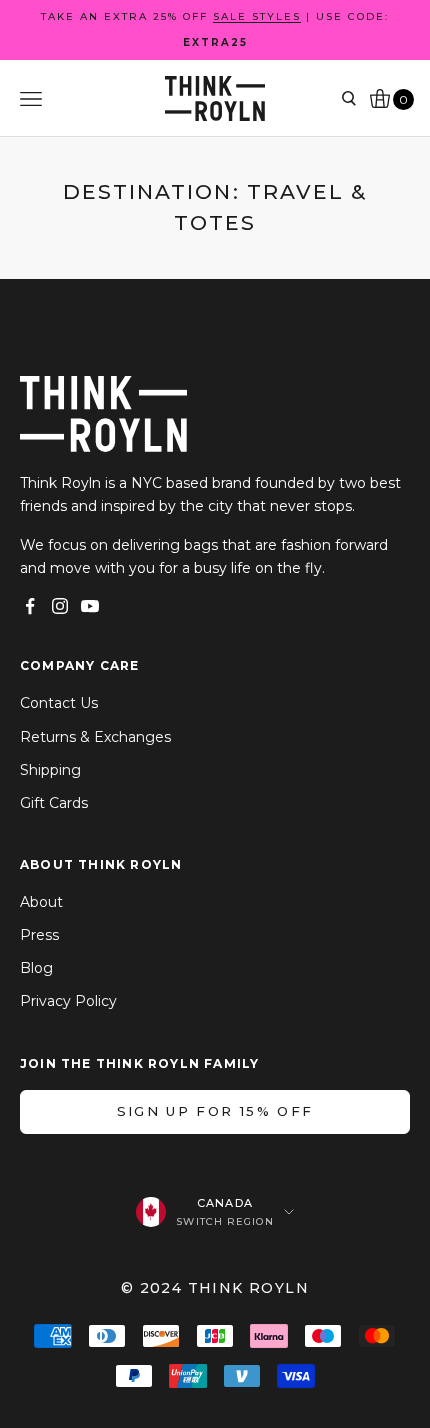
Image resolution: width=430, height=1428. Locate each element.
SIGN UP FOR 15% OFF (215, 1111)
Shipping (50, 770)
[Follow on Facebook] (30, 606)
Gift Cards (54, 803)
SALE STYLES (257, 16)
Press (39, 935)
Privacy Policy (68, 1001)
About (41, 902)
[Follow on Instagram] (60, 606)
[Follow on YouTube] (90, 606)
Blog (36, 968)
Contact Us (59, 703)
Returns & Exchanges (95, 737)
